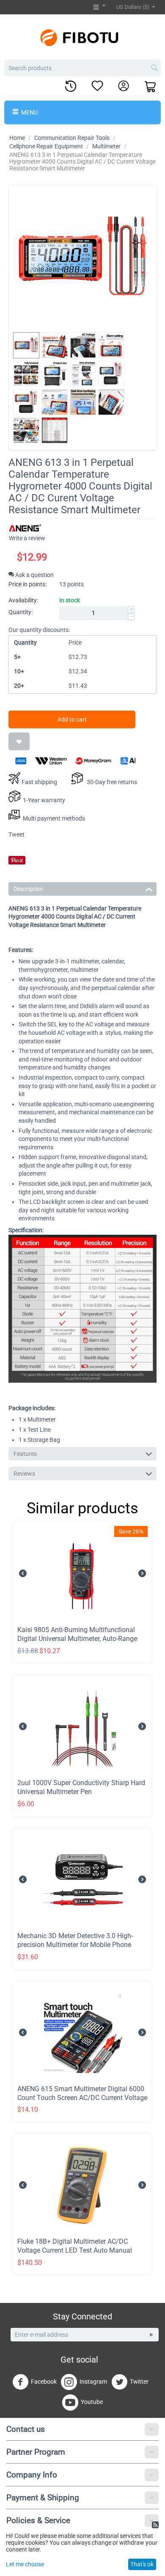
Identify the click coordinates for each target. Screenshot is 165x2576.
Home (17, 138)
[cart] (151, 87)
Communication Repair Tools (72, 138)
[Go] (151, 2335)
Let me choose (25, 2564)
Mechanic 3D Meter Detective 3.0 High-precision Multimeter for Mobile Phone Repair (75, 1945)
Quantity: (21, 612)
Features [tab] (25, 1454)
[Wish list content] (97, 86)
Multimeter (106, 146)
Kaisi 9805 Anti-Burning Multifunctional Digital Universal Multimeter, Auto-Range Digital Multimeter (77, 1639)
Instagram (93, 2382)
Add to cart (72, 719)
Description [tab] (28, 889)
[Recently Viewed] (71, 87)
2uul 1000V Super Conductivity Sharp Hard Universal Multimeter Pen (81, 1787)
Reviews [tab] (24, 1474)
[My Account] (124, 86)
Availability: (23, 600)
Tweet (16, 834)
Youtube (92, 2402)
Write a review (27, 538)
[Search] (154, 68)
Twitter (139, 2382)
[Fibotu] (82, 37)
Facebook (44, 2382)
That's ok (142, 2564)
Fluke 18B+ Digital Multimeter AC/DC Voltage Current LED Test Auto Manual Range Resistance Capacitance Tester (75, 2250)
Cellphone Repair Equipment (46, 146)
